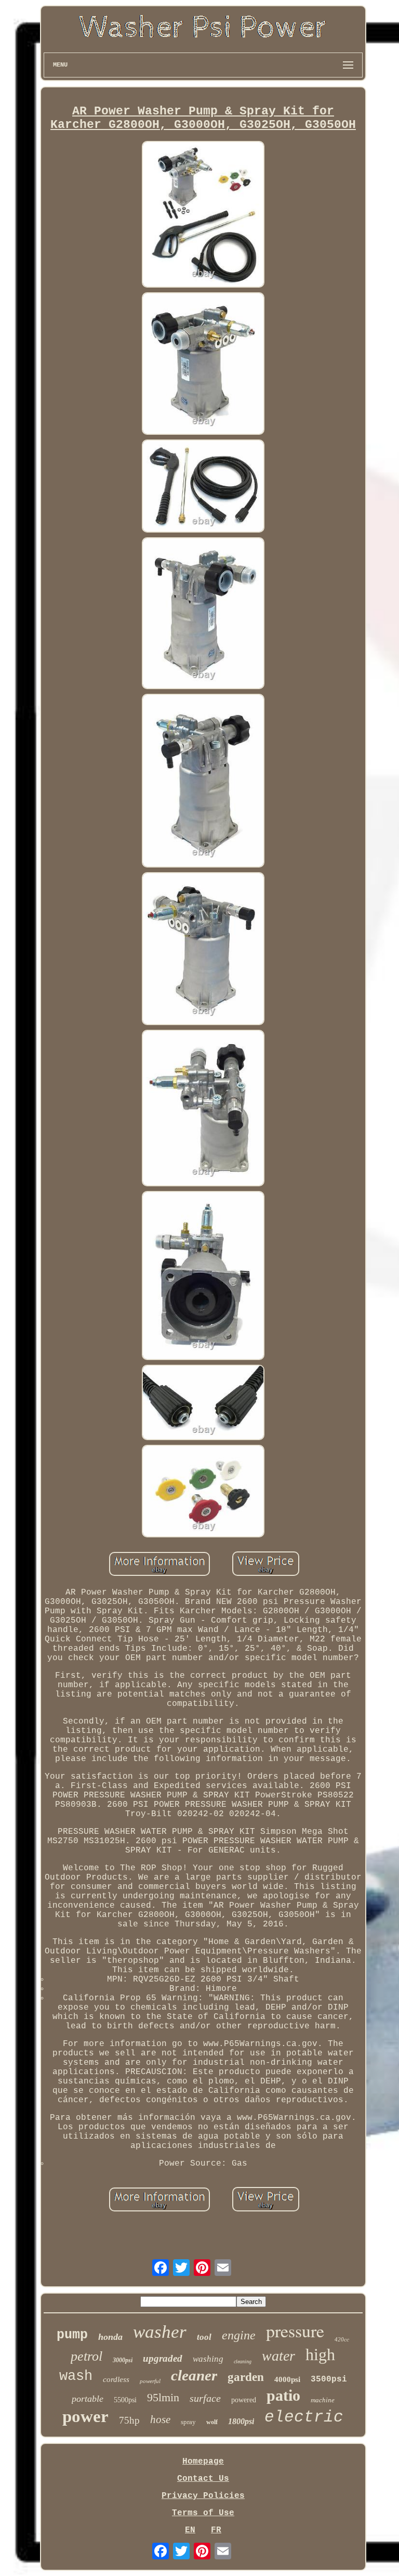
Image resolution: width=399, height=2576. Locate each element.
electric (304, 2417)
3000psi (123, 2360)
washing (208, 2359)
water (278, 2356)
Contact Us (203, 2479)
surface (205, 2398)
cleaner (194, 2375)
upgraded (163, 2358)
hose (160, 2419)
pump (72, 2335)
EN (190, 2530)
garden (246, 2377)
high (320, 2354)
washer (160, 2332)
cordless (116, 2379)
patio (283, 2395)
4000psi (287, 2379)
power (85, 2416)
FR (216, 2530)
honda (110, 2337)
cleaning (243, 2361)
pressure (295, 2331)
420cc (342, 2339)
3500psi (329, 2379)
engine (239, 2335)
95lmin (163, 2397)
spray (188, 2422)
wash (76, 2376)
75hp (129, 2420)
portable (88, 2399)
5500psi (125, 2400)
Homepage (203, 2462)
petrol (87, 2356)
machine (323, 2400)
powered (244, 2400)
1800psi (241, 2421)
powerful (150, 2381)
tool (204, 2337)
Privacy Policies (203, 2496)
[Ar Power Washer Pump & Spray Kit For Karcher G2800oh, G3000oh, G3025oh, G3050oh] (203, 216)
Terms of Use (203, 2513)
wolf (212, 2422)
